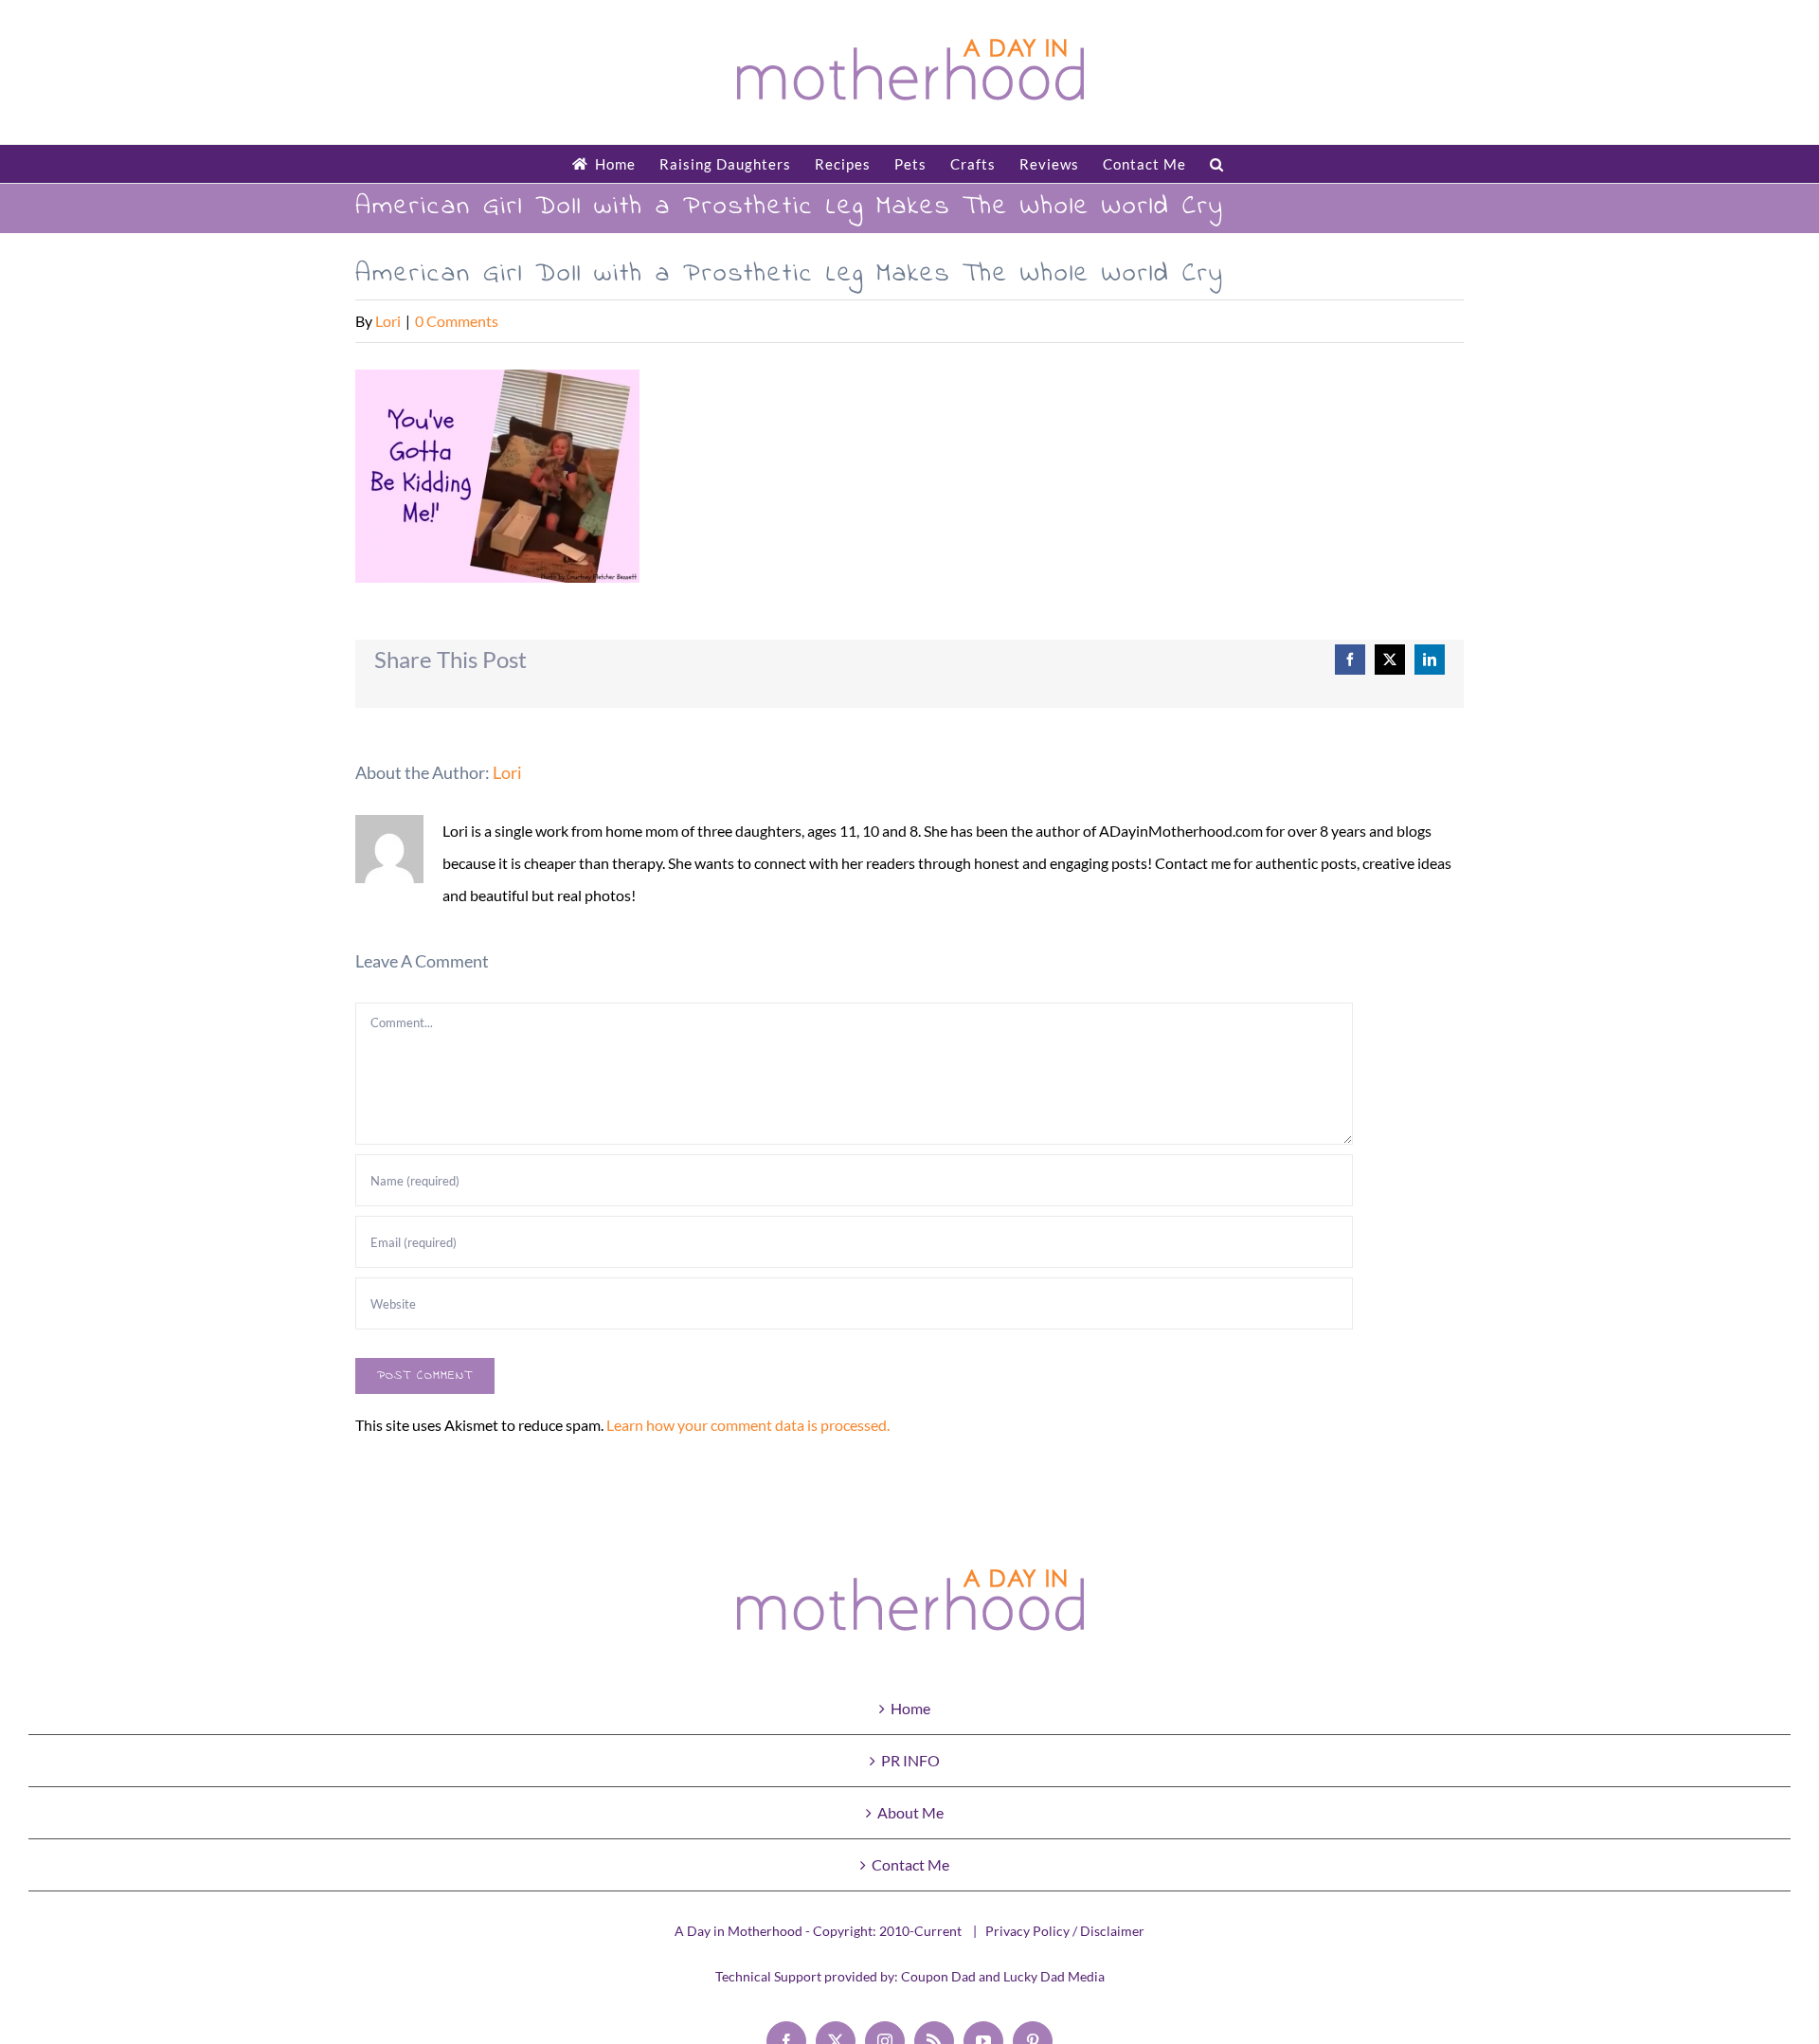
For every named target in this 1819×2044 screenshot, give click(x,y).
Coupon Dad (938, 1976)
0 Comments (457, 321)
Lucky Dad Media (1054, 1976)
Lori (388, 321)
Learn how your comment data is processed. (748, 1425)
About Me (910, 1812)
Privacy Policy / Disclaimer (1065, 1931)
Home (910, 1708)
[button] (1217, 164)
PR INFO (910, 1760)
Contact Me (910, 1864)
